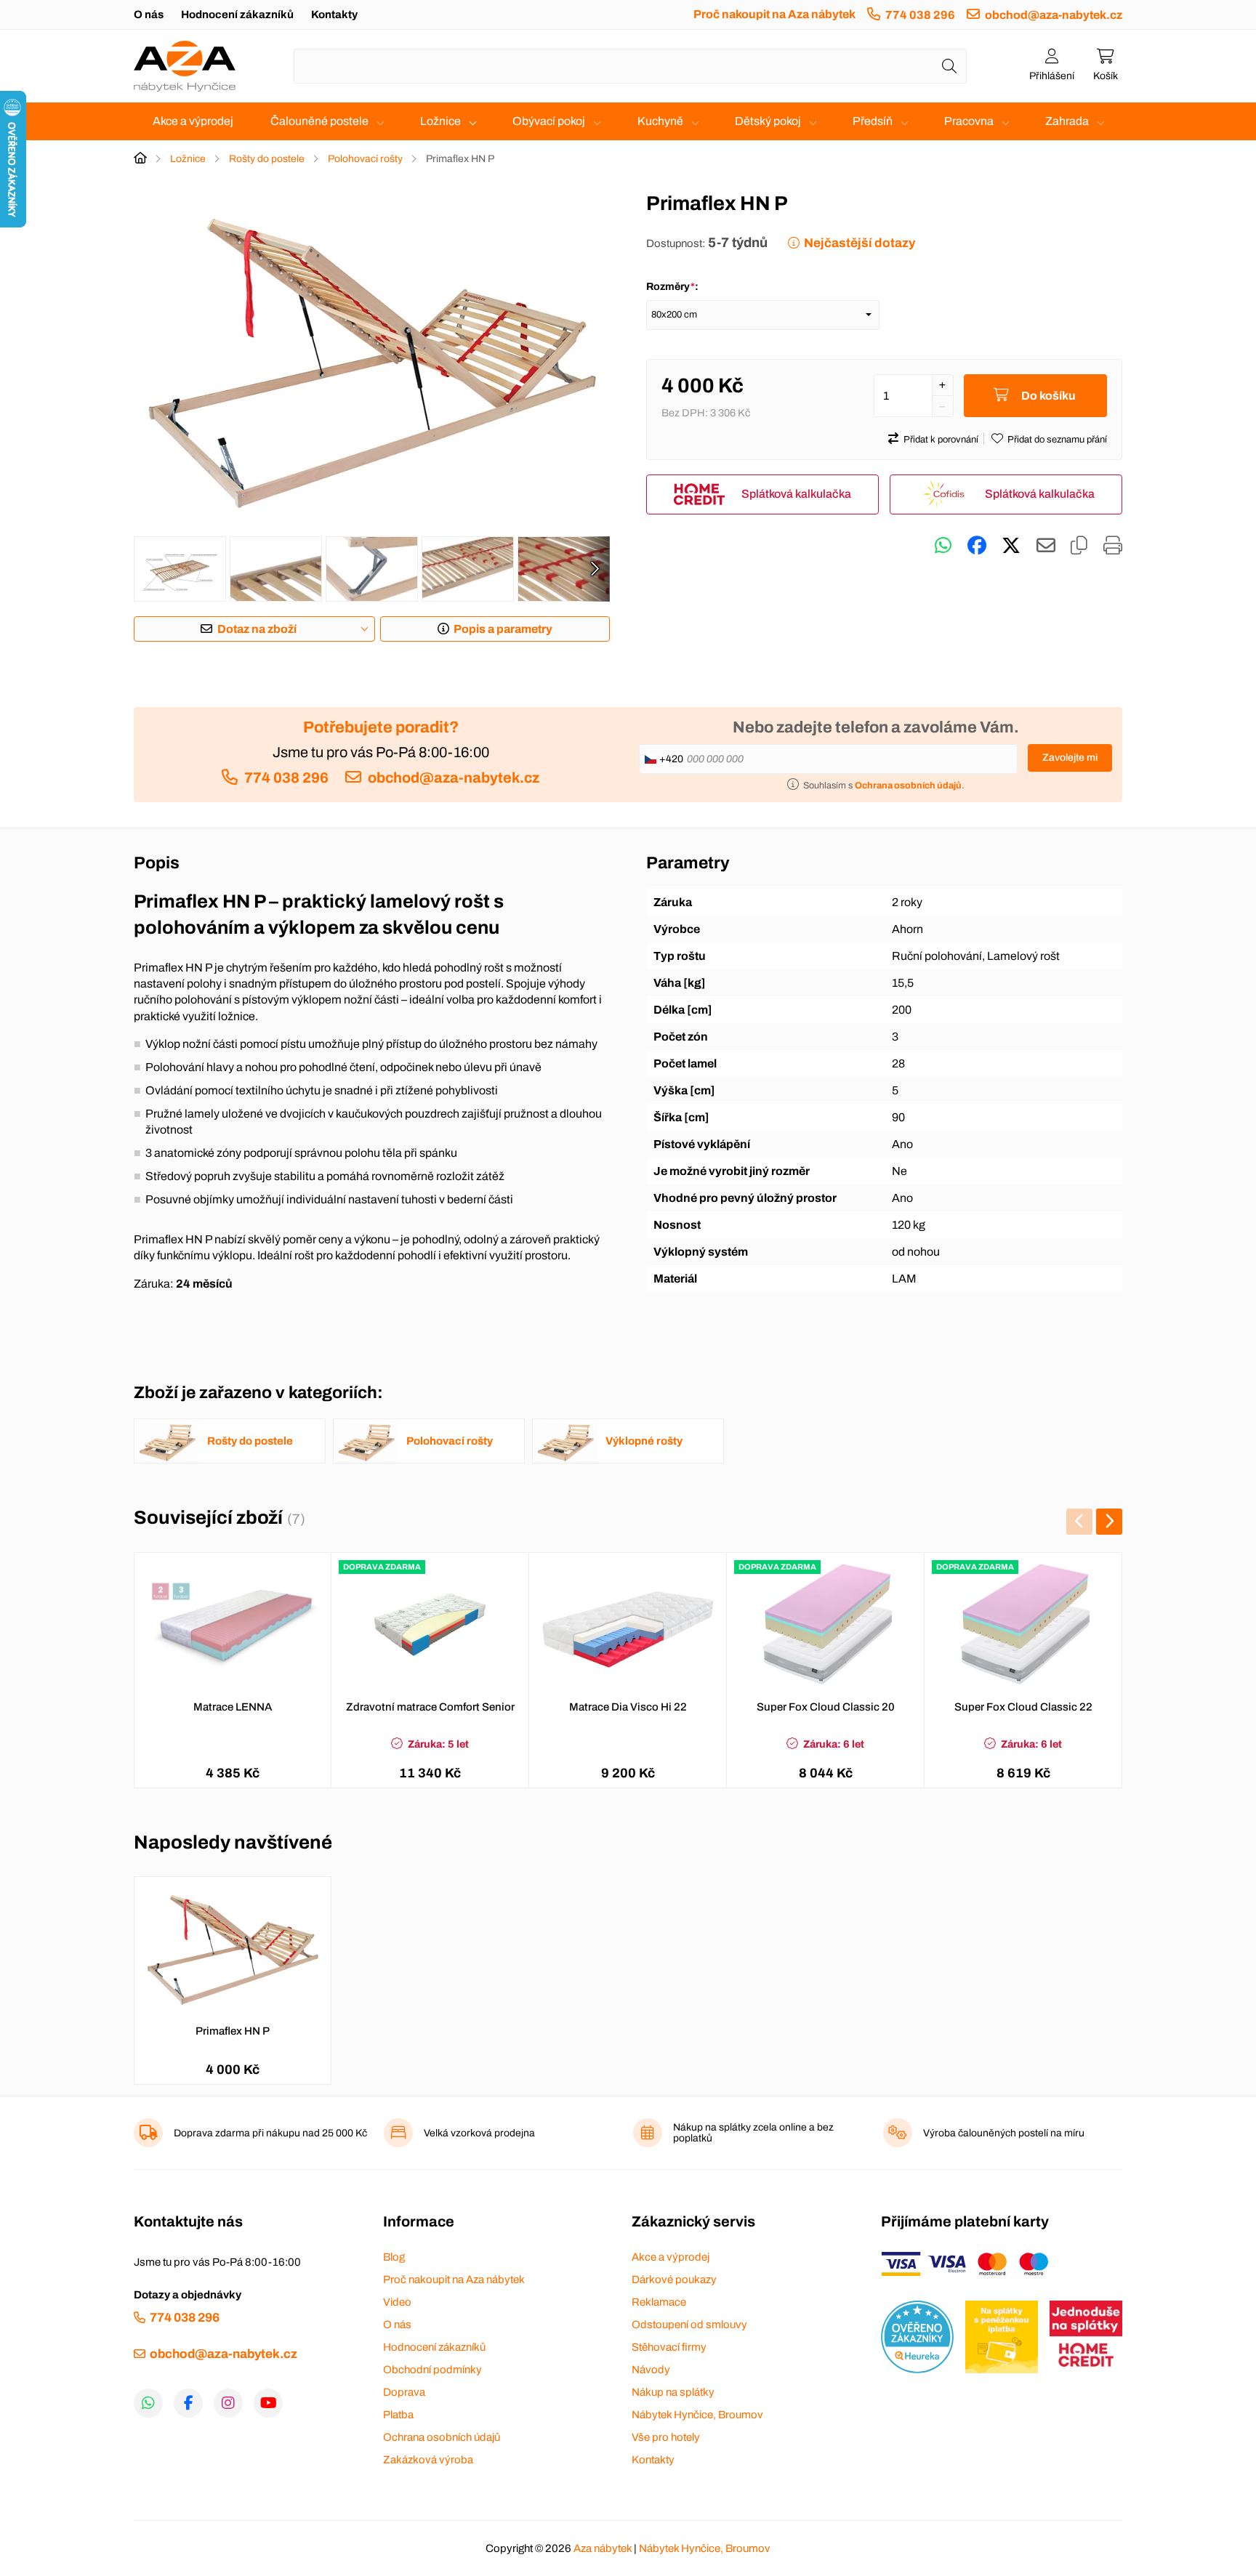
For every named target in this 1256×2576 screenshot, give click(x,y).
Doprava (404, 2392)
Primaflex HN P (233, 2031)
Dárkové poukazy (674, 2280)
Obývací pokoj (549, 121)
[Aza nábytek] (185, 66)
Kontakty (334, 15)
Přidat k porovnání (941, 440)
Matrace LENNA (233, 1707)
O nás (149, 15)
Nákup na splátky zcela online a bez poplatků (753, 2133)
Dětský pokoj (768, 121)
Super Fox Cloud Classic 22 (1023, 1707)
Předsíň (873, 121)
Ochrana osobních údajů (442, 2437)
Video (397, 2302)
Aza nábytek (603, 2548)
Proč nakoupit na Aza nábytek (774, 14)
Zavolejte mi (1070, 758)
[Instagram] (228, 2403)
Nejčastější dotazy (860, 243)
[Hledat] (949, 66)
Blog (394, 2257)
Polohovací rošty (365, 159)
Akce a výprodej (193, 121)
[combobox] (630, 66)
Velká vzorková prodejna (479, 2133)
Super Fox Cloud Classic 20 (826, 1707)
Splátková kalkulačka (796, 494)
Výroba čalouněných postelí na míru (1004, 2133)
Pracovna (969, 121)
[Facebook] (188, 2403)
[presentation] (595, 569)
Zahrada (1067, 121)
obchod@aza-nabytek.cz (1054, 15)
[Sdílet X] (1011, 546)
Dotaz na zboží (257, 629)
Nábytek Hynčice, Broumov (697, 2415)
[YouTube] (268, 2403)
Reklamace (659, 2302)
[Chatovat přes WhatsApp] (943, 546)
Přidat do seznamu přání (1057, 440)
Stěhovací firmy (669, 2347)
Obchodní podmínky (432, 2370)
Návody (651, 2370)
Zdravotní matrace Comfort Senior (430, 1707)
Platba (398, 2415)
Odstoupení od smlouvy (689, 2325)
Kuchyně (660, 121)
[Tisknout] (1113, 546)
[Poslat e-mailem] (1046, 546)
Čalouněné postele (319, 121)
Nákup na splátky (673, 2392)
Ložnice (440, 121)
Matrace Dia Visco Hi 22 (628, 1707)
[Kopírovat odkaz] (1079, 546)
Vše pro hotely (666, 2437)
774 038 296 (920, 15)
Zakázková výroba (428, 2460)
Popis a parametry (503, 629)
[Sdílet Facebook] (977, 546)
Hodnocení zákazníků (237, 15)
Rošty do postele (267, 159)
